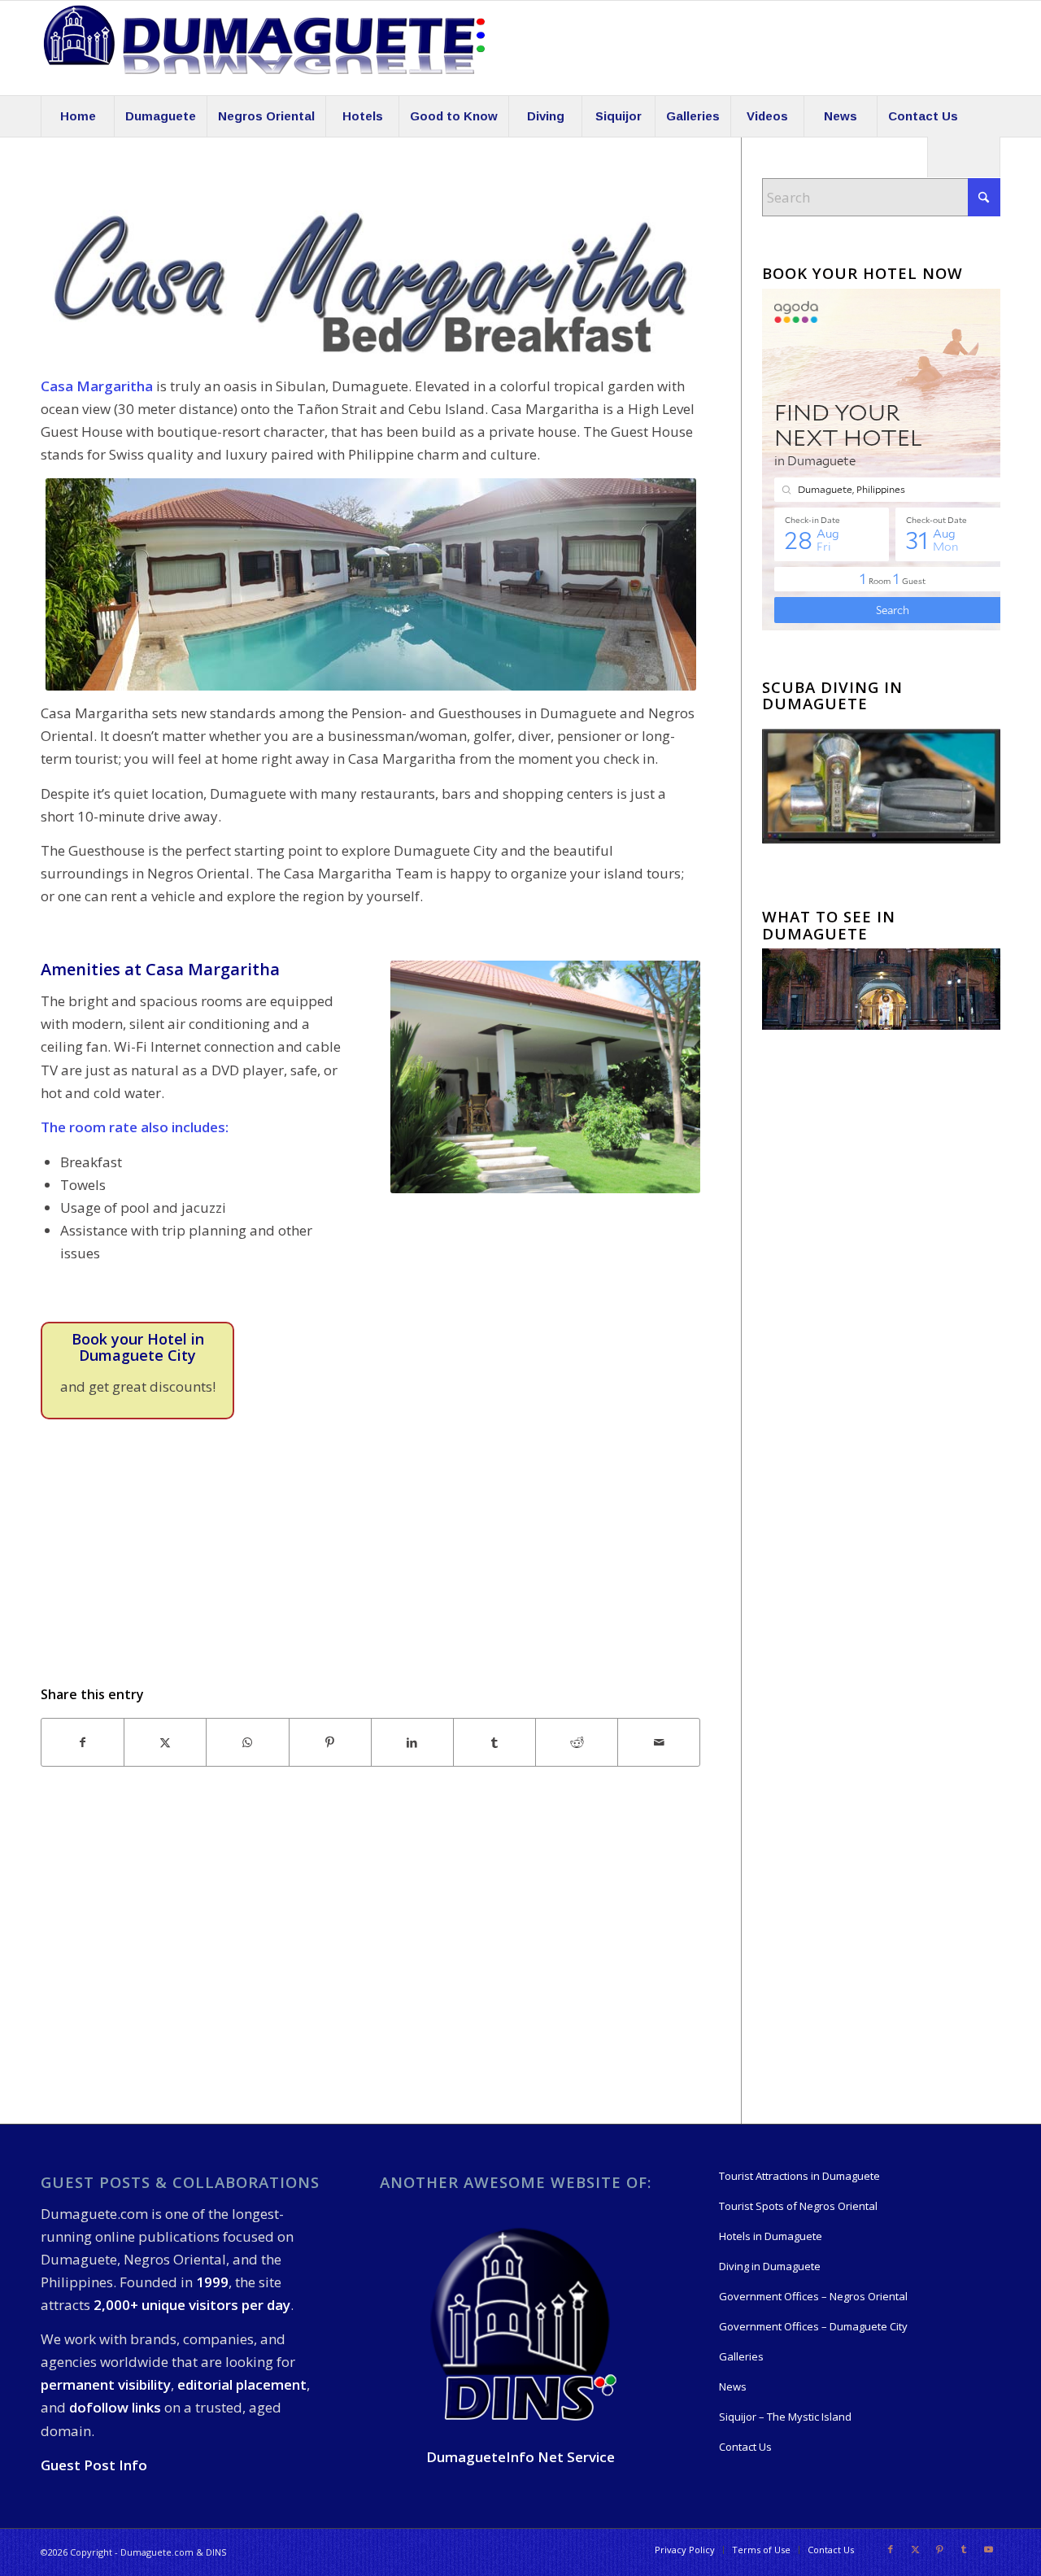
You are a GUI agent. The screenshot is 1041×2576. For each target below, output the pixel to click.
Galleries (741, 2356)
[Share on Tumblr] (494, 1742)
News (733, 2386)
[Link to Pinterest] (939, 2549)
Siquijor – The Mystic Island (785, 2417)
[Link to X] (915, 2549)
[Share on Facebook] (83, 1742)
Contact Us (745, 2447)
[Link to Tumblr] (964, 2549)
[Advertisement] (370, 1964)
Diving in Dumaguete (770, 2266)
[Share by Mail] (659, 1742)
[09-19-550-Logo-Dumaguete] (264, 48)
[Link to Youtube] (988, 2549)
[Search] (964, 157)
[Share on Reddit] (577, 1742)
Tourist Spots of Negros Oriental (798, 2206)
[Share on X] (165, 1742)
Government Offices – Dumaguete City (813, 2326)
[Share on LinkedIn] (412, 1742)
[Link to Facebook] (891, 2549)
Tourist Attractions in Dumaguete (799, 2176)
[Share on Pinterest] (330, 1742)
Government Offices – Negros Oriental (813, 2296)
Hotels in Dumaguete (771, 2236)
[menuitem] (77, 116)
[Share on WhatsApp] (247, 1742)
